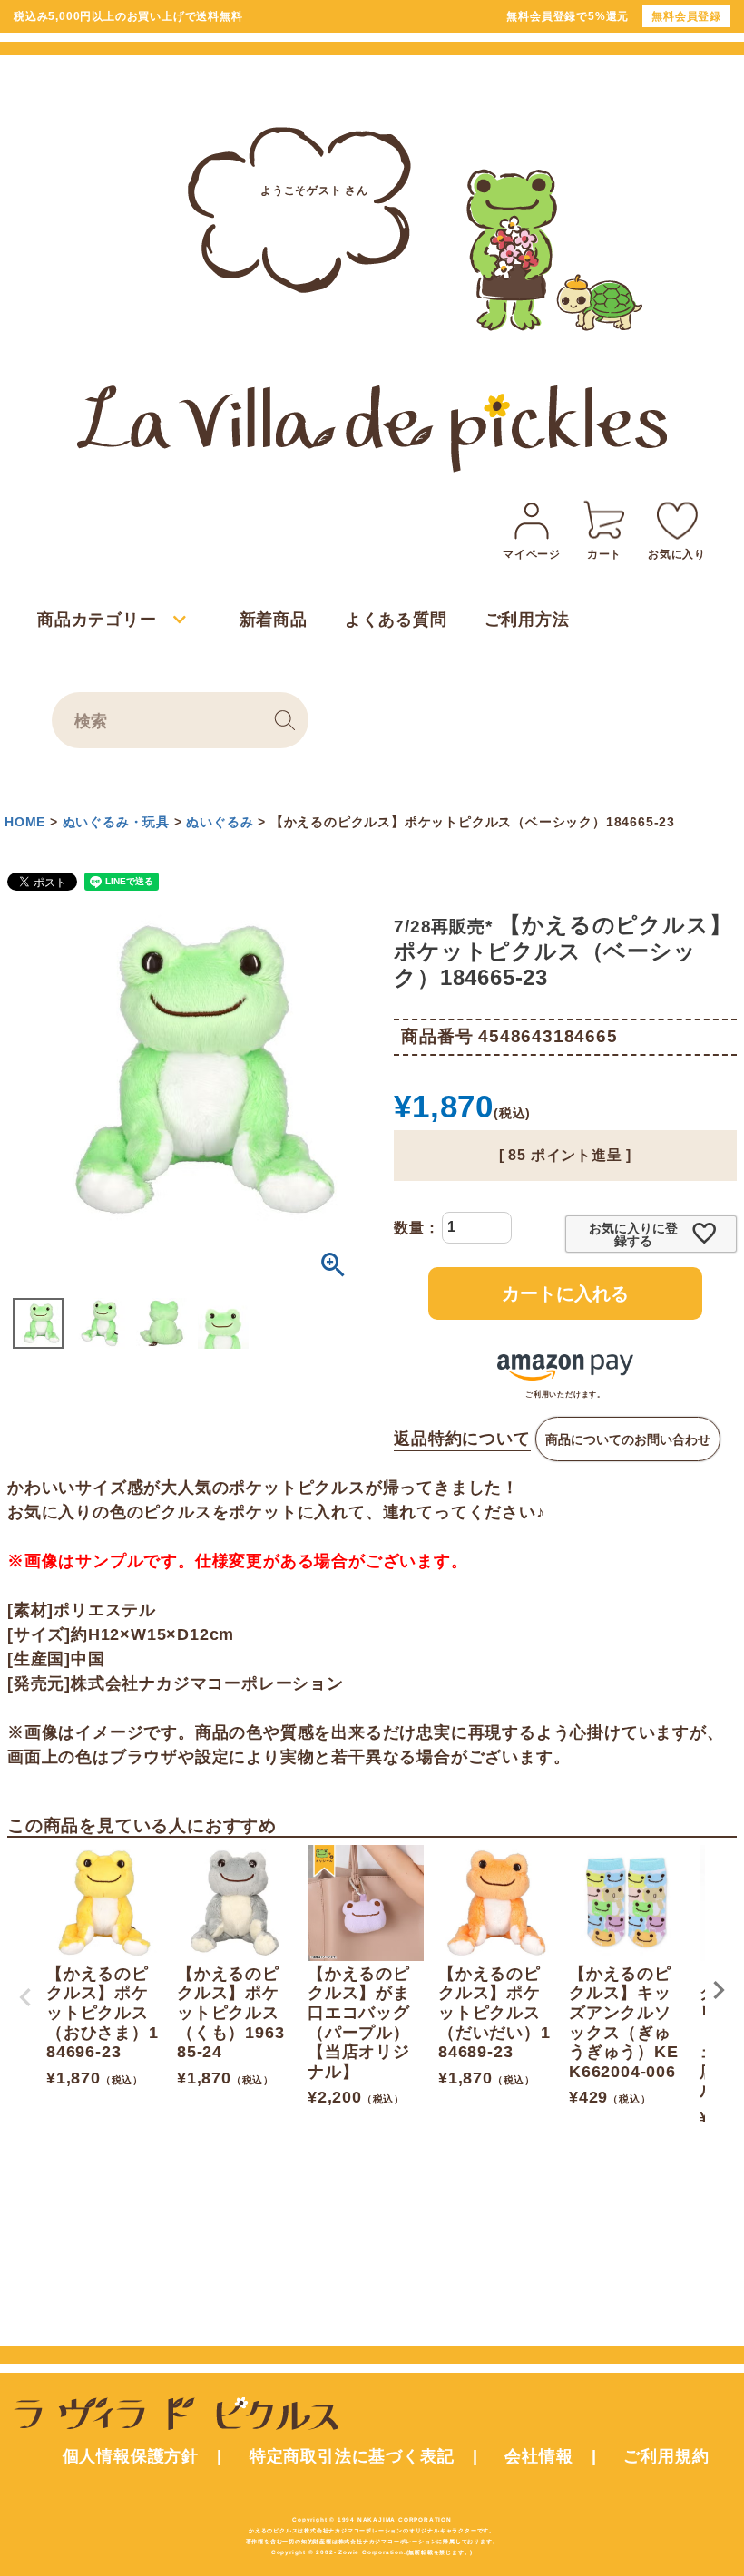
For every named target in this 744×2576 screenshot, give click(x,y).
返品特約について (462, 1439)
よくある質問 (396, 620)
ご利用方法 (527, 620)
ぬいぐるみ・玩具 (116, 822)
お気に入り (677, 554)
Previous (25, 1997)
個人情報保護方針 (131, 2456)
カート (604, 554)
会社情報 (538, 2456)
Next (719, 1990)
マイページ (532, 554)
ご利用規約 (666, 2456)
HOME (25, 822)
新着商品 (274, 620)
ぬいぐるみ (220, 822)
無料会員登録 (686, 16)
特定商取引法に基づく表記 (352, 2456)
